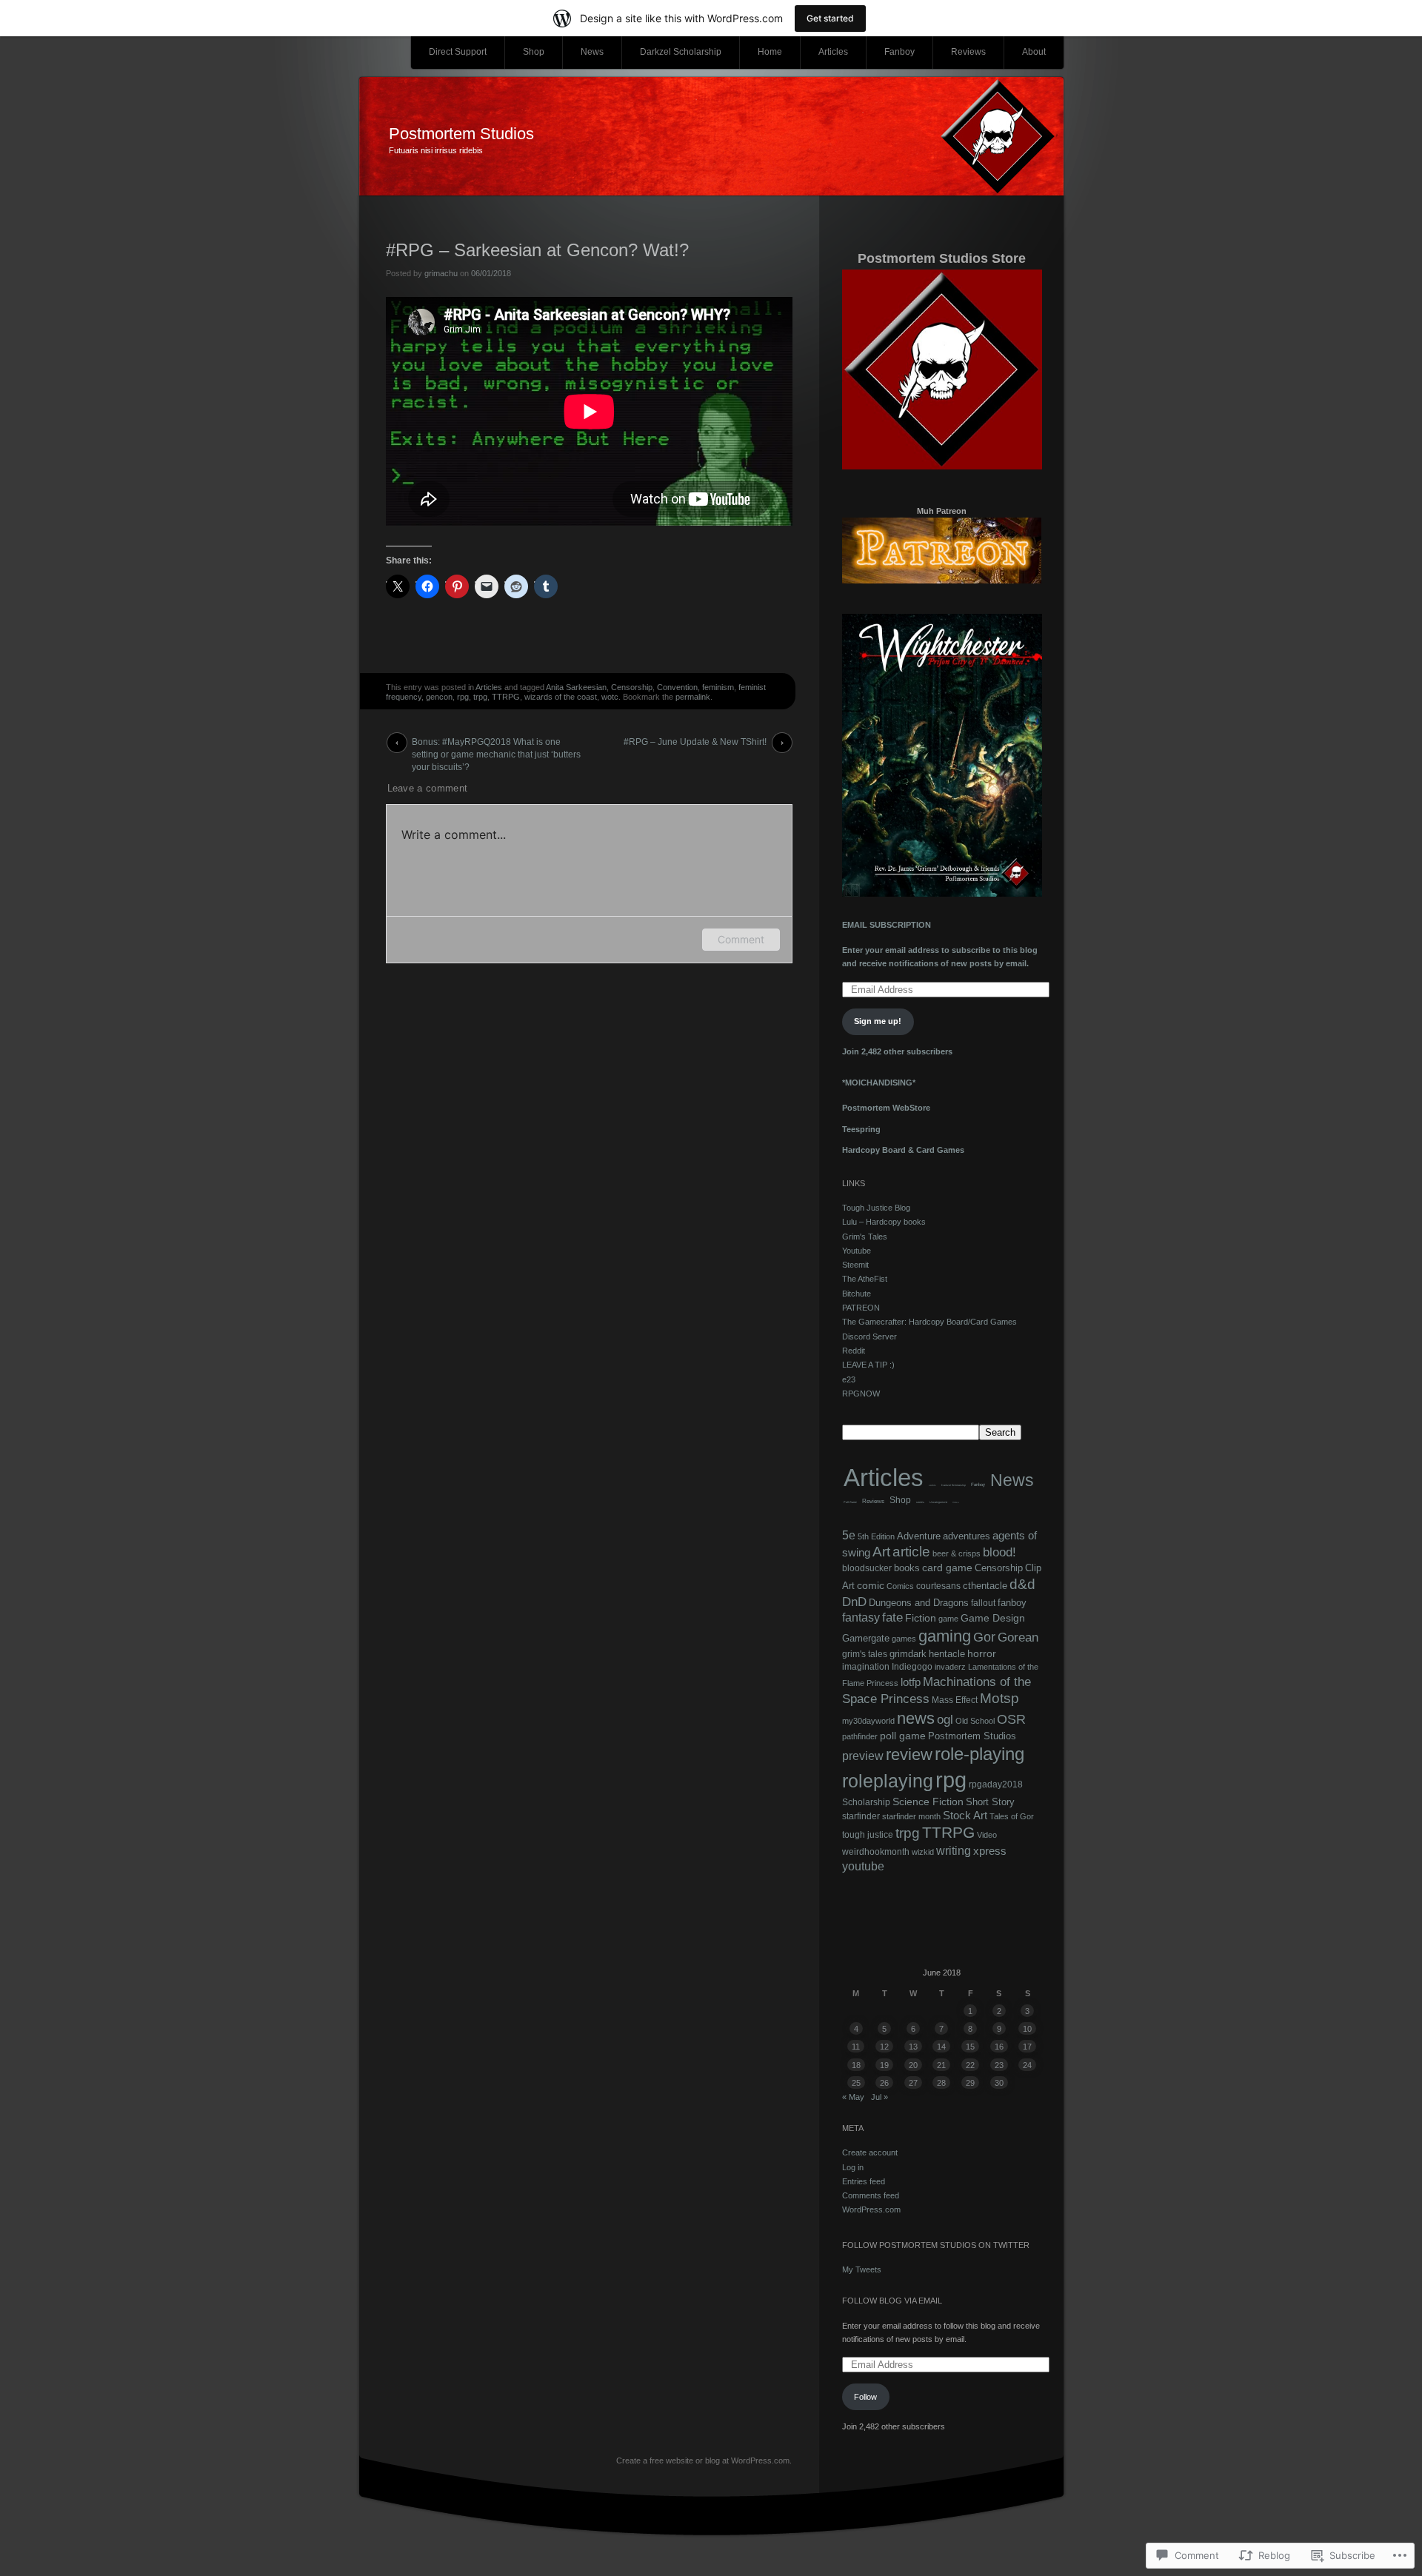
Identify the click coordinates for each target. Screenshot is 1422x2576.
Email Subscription (887, 925)
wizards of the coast (561, 697)
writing (954, 1850)
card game (947, 1568)
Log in (853, 2167)
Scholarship (866, 1802)
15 (970, 2047)
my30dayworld (868, 1721)
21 (941, 2065)
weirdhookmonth (876, 1851)
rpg (463, 697)
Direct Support (458, 52)
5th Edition (876, 1536)
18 (856, 2065)
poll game (903, 1736)
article (911, 1552)
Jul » (879, 2097)
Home (770, 52)
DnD (854, 1602)
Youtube (857, 1251)
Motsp (999, 1698)
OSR (1011, 1719)
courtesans (938, 1586)
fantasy (861, 1617)
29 (970, 2083)
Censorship (632, 687)
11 (856, 2047)
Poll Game (850, 1502)
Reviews (968, 52)
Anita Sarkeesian (576, 687)
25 (856, 2083)
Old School (975, 1721)
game (948, 1619)
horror (982, 1654)
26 (884, 2083)
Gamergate (866, 1638)
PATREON (861, 1308)
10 (1027, 2029)
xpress (990, 1851)
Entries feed (864, 2181)
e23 (849, 1379)
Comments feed (871, 2195)
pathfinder (860, 1736)
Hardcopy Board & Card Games (903, 1150)
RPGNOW (861, 1394)
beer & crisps (957, 1553)
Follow (865, 2397)
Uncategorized (938, 1502)
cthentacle (985, 1586)
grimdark (908, 1654)
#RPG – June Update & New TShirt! (695, 742)
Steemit (855, 1265)
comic (932, 1485)
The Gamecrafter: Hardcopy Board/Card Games (929, 1322)
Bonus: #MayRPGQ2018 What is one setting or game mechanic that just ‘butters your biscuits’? (496, 745)
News (592, 52)
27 (913, 2083)
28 (941, 2083)
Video (956, 1503)
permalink (693, 697)
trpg (480, 697)
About (1034, 52)
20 (913, 2065)
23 (999, 2065)
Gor (984, 1637)
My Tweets (862, 2269)
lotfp (911, 1682)
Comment (741, 939)
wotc (610, 697)
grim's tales (865, 1654)
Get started (830, 18)
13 (913, 2047)
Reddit (854, 1351)
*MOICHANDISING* (879, 1083)
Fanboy (899, 52)
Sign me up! (878, 1021)
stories (920, 1502)
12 (884, 2047)
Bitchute (857, 1294)
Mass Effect (955, 1700)
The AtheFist (865, 1279)
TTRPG (506, 697)
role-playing (979, 1754)
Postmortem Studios (461, 134)
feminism (718, 687)
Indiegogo (912, 1667)
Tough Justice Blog (876, 1208)
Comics (900, 1586)
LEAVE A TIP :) (868, 1365)
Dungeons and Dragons (919, 1603)
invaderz (950, 1667)
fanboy (1012, 1603)
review (909, 1755)
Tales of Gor (1012, 1816)
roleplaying (888, 1781)
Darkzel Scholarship (681, 52)
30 (999, 2083)
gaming (945, 1636)
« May (853, 2097)
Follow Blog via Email (892, 2301)
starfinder (861, 1816)
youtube (863, 1866)
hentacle (947, 1654)
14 (941, 2047)
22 (970, 2065)
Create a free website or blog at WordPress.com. (704, 2460)
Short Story (990, 1802)
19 (884, 2065)
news (916, 1718)
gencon (439, 697)
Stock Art (965, 1815)
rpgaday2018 (996, 1784)
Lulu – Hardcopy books (884, 1222)
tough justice (868, 1835)
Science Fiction (928, 1801)
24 (1027, 2065)
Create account (870, 2152)
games (904, 1639)
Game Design (993, 1618)
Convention (677, 687)
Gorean (1018, 1637)
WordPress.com (871, 2209)
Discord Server (869, 1336)
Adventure (919, 1536)
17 (1027, 2047)
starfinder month (911, 1816)
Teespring (861, 1129)
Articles (833, 52)
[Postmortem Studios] (711, 137)
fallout (983, 1603)
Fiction (921, 1618)
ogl (945, 1719)
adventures (967, 1536)
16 (999, 2047)
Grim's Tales (865, 1237)
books (907, 1568)
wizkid (923, 1852)
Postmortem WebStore (886, 1108)
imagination (866, 1667)
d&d (1022, 1584)
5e (849, 1535)
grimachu (441, 273)
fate (892, 1617)
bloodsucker (867, 1568)
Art (881, 1552)
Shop (534, 52)
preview (863, 1756)
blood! (999, 1552)
